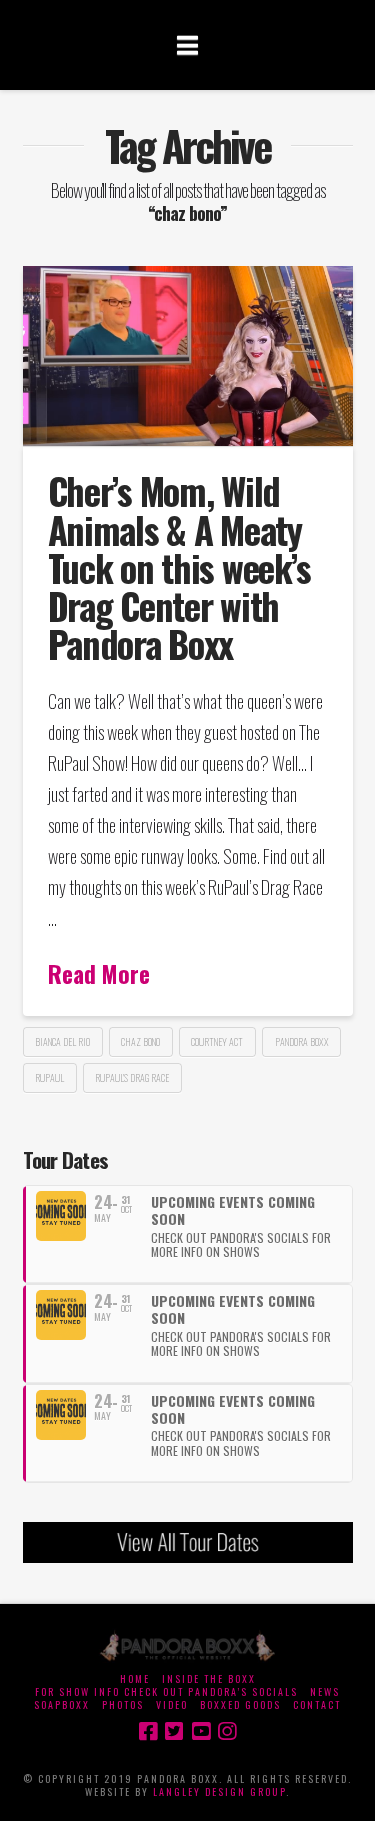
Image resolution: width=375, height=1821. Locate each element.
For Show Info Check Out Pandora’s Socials (166, 1691)
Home (135, 1678)
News (325, 1691)
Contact (317, 1704)
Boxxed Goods (240, 1704)
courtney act (217, 1041)
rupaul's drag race (132, 1077)
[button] (187, 44)
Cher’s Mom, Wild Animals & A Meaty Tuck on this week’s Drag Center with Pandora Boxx (179, 567)
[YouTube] (201, 1731)
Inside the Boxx (209, 1678)
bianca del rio (62, 1041)
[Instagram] (227, 1731)
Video (172, 1704)
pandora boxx (302, 1041)
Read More (99, 974)
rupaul (49, 1077)
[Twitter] (174, 1731)
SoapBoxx (62, 1704)
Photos (123, 1704)
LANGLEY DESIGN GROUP (219, 1791)
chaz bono (140, 1041)
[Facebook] (148, 1731)
